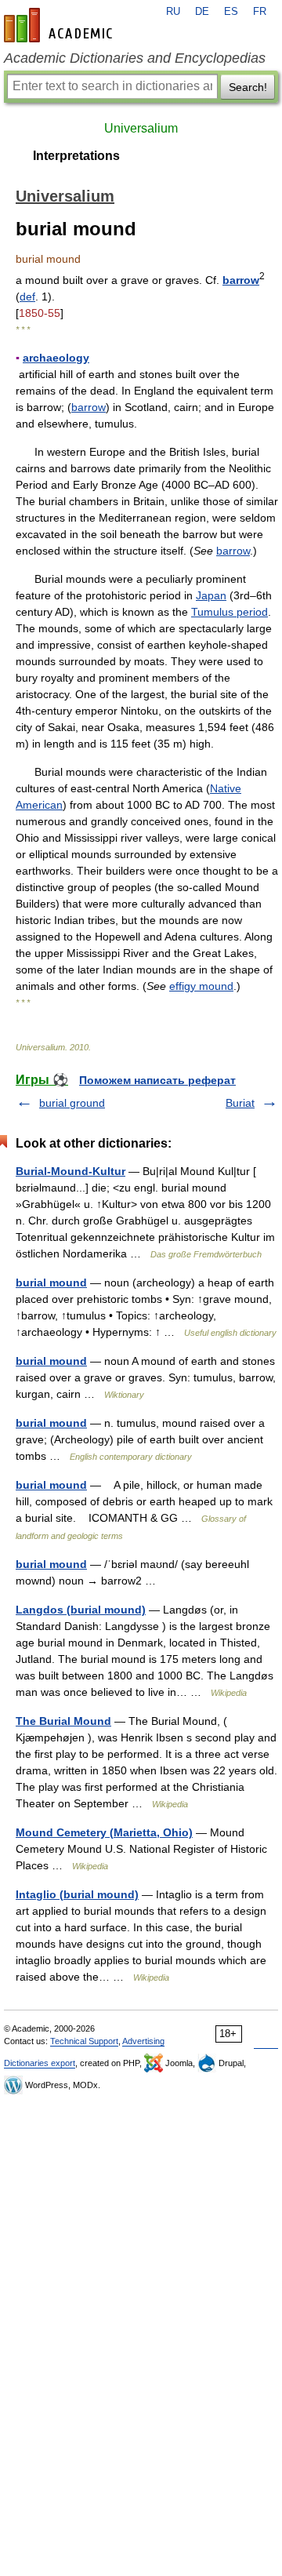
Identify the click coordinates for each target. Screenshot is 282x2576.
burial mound (51, 1283)
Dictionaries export (40, 2063)
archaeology (56, 358)
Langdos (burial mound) (81, 1610)
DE (202, 12)
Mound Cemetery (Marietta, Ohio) (104, 1832)
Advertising (143, 2041)
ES (231, 12)
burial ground (72, 1103)
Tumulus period (230, 612)
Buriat (240, 1103)
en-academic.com (60, 25)
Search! (248, 87)
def (27, 297)
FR (260, 12)
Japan (211, 595)
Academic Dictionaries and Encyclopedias (135, 58)
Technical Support (84, 2041)
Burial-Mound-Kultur (70, 1171)
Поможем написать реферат (157, 1080)
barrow (241, 280)
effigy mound (201, 986)
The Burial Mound (63, 1721)
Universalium (141, 128)
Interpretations (76, 156)
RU (173, 12)
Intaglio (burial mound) (77, 1894)
